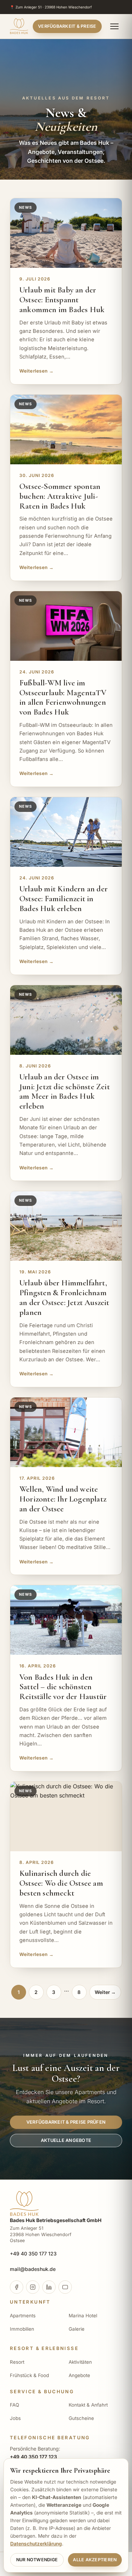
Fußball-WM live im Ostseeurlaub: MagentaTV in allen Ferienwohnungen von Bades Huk (63, 698)
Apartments (23, 2316)
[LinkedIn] (49, 2287)
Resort (17, 2362)
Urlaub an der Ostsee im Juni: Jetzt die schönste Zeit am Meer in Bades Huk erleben (65, 1092)
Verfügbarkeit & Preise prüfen (66, 2122)
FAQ (14, 2405)
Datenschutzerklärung (36, 2544)
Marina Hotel (83, 2316)
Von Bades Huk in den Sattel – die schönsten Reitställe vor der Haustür (63, 1687)
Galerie (77, 2329)
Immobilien (22, 2329)
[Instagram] (33, 2287)
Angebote (79, 2375)
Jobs (15, 2418)
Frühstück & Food (29, 2375)
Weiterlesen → (37, 371)
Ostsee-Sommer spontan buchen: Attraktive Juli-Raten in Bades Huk (60, 496)
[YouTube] (65, 2287)
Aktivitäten (80, 2362)
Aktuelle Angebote (66, 2140)
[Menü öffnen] (114, 26)
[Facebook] (17, 2287)
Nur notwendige (37, 2560)
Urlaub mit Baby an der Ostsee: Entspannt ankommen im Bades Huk (62, 300)
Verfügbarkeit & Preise (67, 26)
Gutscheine (81, 2418)
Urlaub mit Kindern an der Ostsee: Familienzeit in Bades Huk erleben (64, 899)
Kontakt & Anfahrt (88, 2405)
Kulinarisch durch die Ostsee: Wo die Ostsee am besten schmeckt (61, 1883)
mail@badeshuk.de (33, 2269)
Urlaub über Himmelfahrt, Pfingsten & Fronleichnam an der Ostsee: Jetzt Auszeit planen (64, 1298)
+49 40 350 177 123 (33, 2254)
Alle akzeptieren (95, 2560)
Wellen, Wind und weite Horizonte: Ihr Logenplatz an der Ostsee (63, 1499)
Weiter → (105, 1992)
